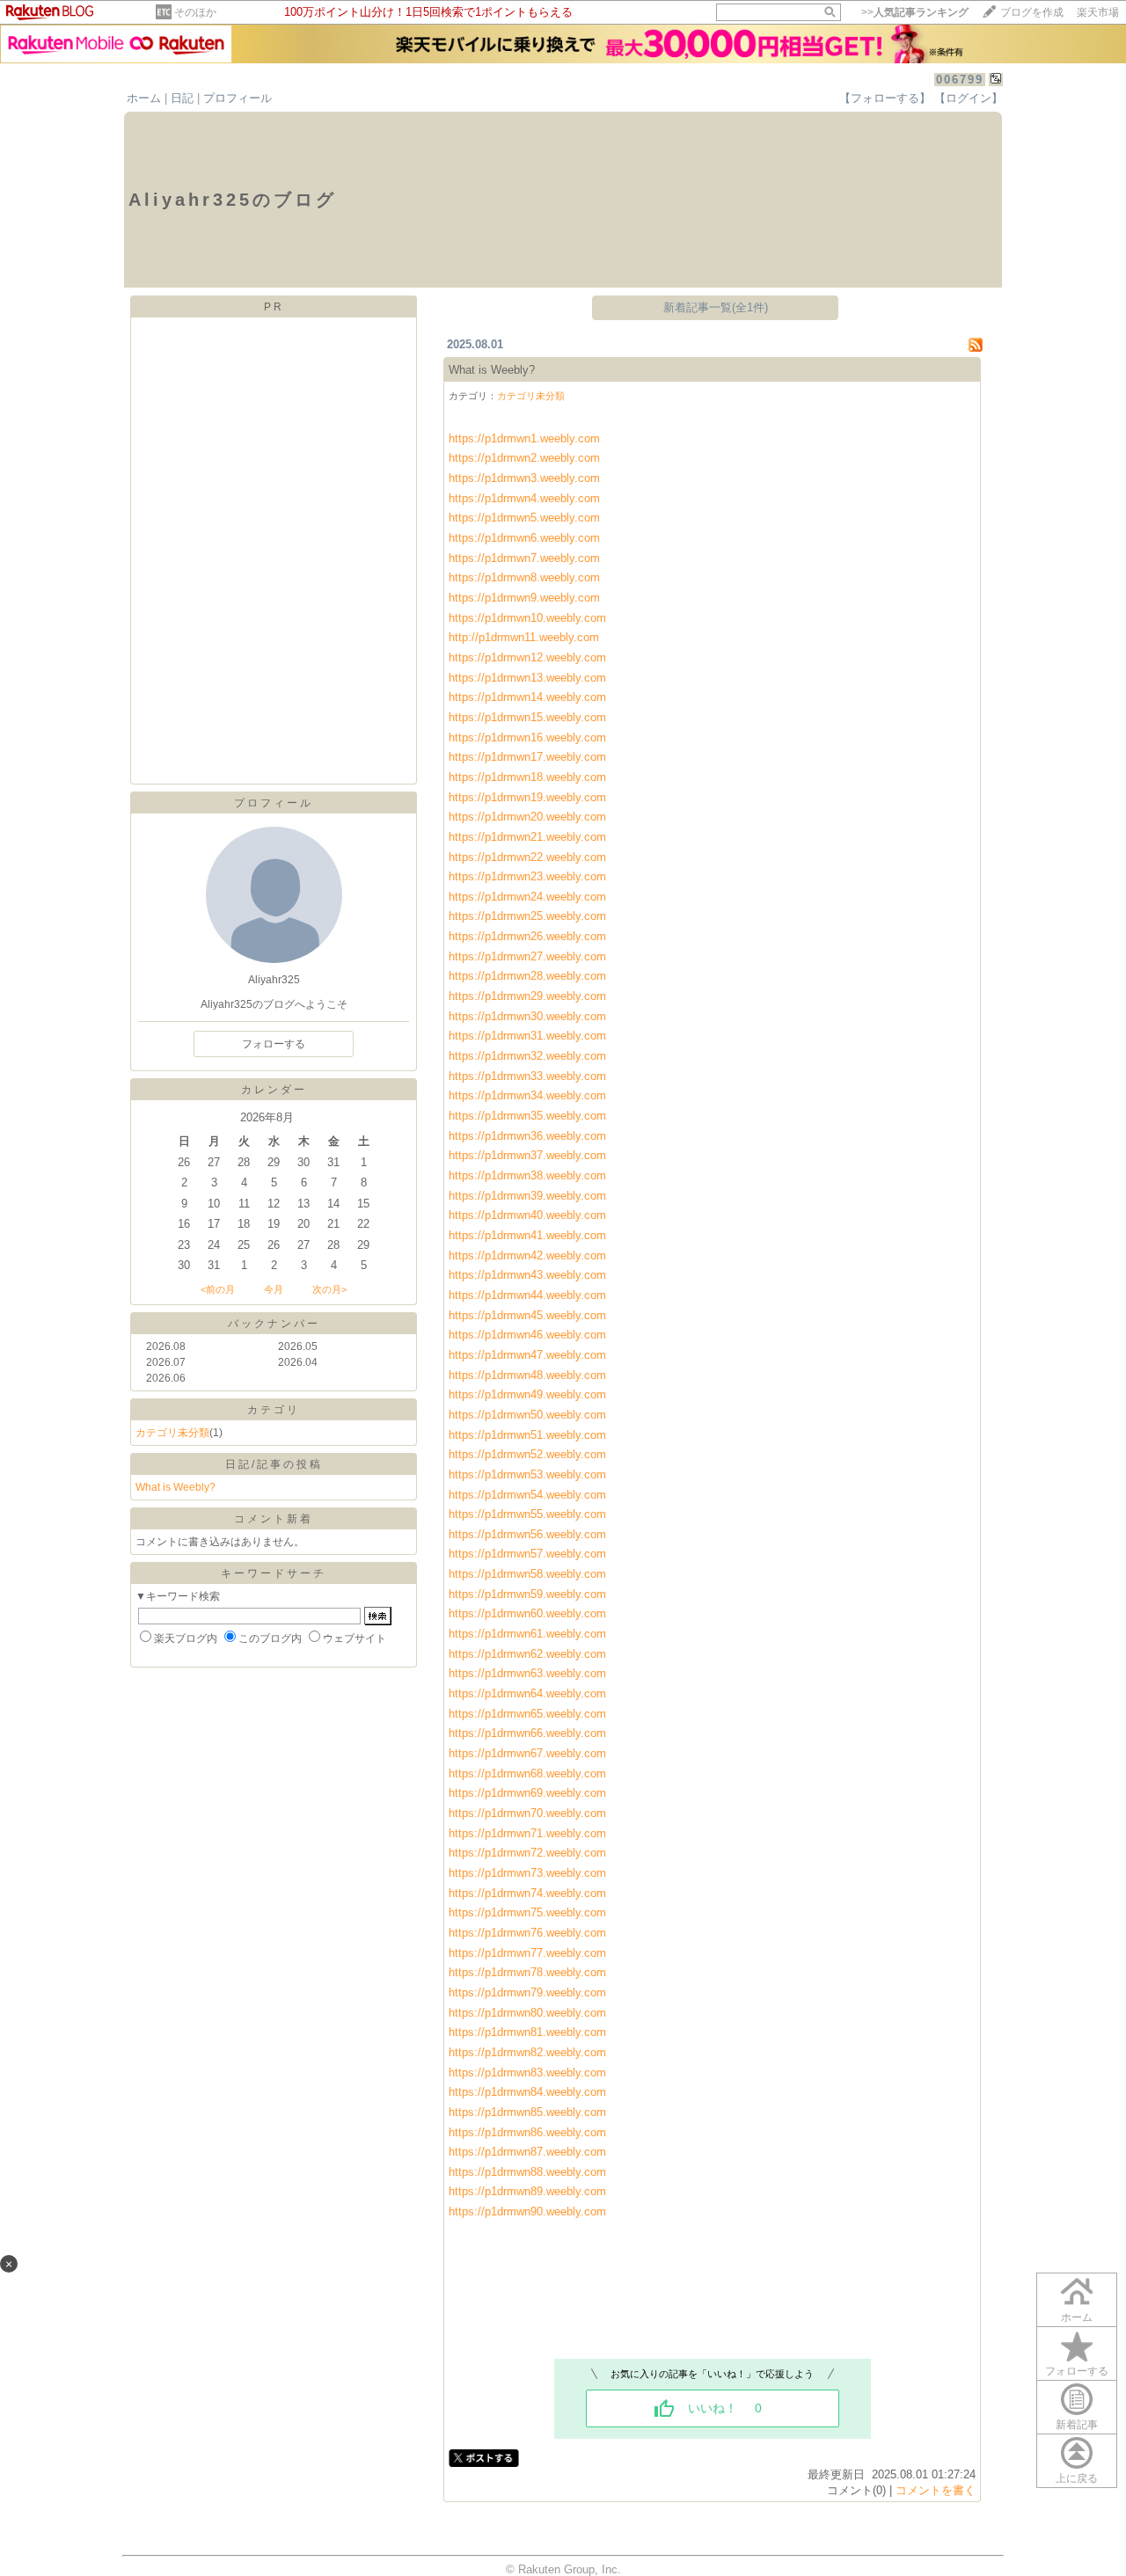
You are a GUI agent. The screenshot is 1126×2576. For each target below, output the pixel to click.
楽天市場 (1098, 12)
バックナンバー (274, 1324)
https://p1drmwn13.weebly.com (527, 678)
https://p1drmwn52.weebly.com (527, 1454)
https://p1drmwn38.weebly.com (527, 1175)
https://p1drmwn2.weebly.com (524, 458)
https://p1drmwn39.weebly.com (527, 1196)
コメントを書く (936, 2490)
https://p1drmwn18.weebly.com (527, 777)
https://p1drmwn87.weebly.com (527, 2152)
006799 (960, 80)
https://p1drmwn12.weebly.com (527, 657)
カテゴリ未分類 (172, 1433)
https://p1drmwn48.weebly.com (529, 1375)
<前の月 (218, 1289)
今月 (274, 1289)
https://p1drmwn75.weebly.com (527, 1912)
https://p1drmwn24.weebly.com (527, 897)
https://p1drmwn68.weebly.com (529, 1773)
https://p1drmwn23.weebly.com (527, 876)
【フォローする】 (885, 98)
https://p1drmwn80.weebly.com (527, 2013)
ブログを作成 (1032, 12)
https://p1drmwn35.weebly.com (527, 1116)
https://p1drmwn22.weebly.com (527, 857)
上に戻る (1077, 2478)
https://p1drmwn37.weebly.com (527, 1155)
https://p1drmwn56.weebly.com (527, 1534)
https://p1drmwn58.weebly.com (527, 1574)
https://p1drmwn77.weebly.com (527, 1953)
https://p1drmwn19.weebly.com (527, 797)
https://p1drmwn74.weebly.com (527, 1893)
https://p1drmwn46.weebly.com (529, 1335)
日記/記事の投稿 (274, 1464)
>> (915, 12)
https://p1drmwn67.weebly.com (529, 1753)
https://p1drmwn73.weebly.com (527, 1873)
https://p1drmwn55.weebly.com (527, 1514)
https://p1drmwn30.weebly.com (527, 1016)
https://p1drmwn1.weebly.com (524, 438)
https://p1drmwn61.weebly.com (529, 1634)
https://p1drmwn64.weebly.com (529, 1693)
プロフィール (238, 98)
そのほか (195, 12)
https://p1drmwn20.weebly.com (527, 817)
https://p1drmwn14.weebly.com (527, 697)
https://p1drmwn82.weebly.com (527, 2052)
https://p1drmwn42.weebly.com (529, 1255)
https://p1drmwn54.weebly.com (527, 1495)
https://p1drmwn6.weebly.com (524, 538)
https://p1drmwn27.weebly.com (527, 956)
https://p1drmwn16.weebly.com (527, 737)
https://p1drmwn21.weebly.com (527, 837)
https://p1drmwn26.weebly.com (527, 936)
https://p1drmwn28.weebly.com (527, 976)
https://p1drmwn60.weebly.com (527, 1613)
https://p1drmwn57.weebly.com (527, 1554)
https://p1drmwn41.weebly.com (527, 1235)
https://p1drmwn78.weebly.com (527, 1972)
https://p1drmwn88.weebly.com (527, 2172)
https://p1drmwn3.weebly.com (524, 478)
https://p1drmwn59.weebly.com (527, 1594)
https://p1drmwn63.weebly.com (529, 1673)
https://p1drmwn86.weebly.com (527, 2132)
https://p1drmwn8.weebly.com (524, 577)
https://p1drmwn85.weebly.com (527, 2112)
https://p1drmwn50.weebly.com (529, 1415)
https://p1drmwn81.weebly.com (527, 2032)
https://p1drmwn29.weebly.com (527, 996)
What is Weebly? (175, 1487)
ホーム (144, 98)
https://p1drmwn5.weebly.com (524, 518)
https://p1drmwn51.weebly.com (527, 1435)
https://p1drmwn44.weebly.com (529, 1295)
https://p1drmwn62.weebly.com (529, 1654)
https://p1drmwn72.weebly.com (527, 1853)
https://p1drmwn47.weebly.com (529, 1355)
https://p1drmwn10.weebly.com (527, 618)
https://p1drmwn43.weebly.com (529, 1275)
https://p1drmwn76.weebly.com (527, 1933)
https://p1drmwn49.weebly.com (529, 1394)
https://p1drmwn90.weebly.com (527, 2211)
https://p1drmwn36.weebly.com (527, 1136)
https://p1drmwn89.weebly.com (527, 2191)
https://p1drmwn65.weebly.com (529, 1714)
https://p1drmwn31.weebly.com (527, 1036)
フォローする (1077, 2371)
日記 (182, 98)
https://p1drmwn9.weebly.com (524, 598)
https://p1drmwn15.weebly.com (527, 717)
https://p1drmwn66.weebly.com (529, 1733)
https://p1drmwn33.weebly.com (527, 1076)
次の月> (329, 1289)
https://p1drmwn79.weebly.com (527, 1992)
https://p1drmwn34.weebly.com (527, 1095)
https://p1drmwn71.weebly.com (527, 1833)
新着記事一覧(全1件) (716, 307)
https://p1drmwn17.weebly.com (527, 757)
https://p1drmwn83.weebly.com (527, 2072)
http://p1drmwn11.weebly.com (524, 637)
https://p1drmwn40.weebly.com (527, 1215)
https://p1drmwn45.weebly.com (527, 1315)
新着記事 (1077, 2425)
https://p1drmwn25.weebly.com (527, 916)
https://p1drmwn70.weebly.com (529, 1813)
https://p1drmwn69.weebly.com (529, 1793)
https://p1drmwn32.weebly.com (527, 1056)
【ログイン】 (969, 98)
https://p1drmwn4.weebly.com (524, 498)
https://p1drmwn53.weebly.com (527, 1474)
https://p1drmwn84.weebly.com (527, 2092)
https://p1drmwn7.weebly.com (524, 558)
